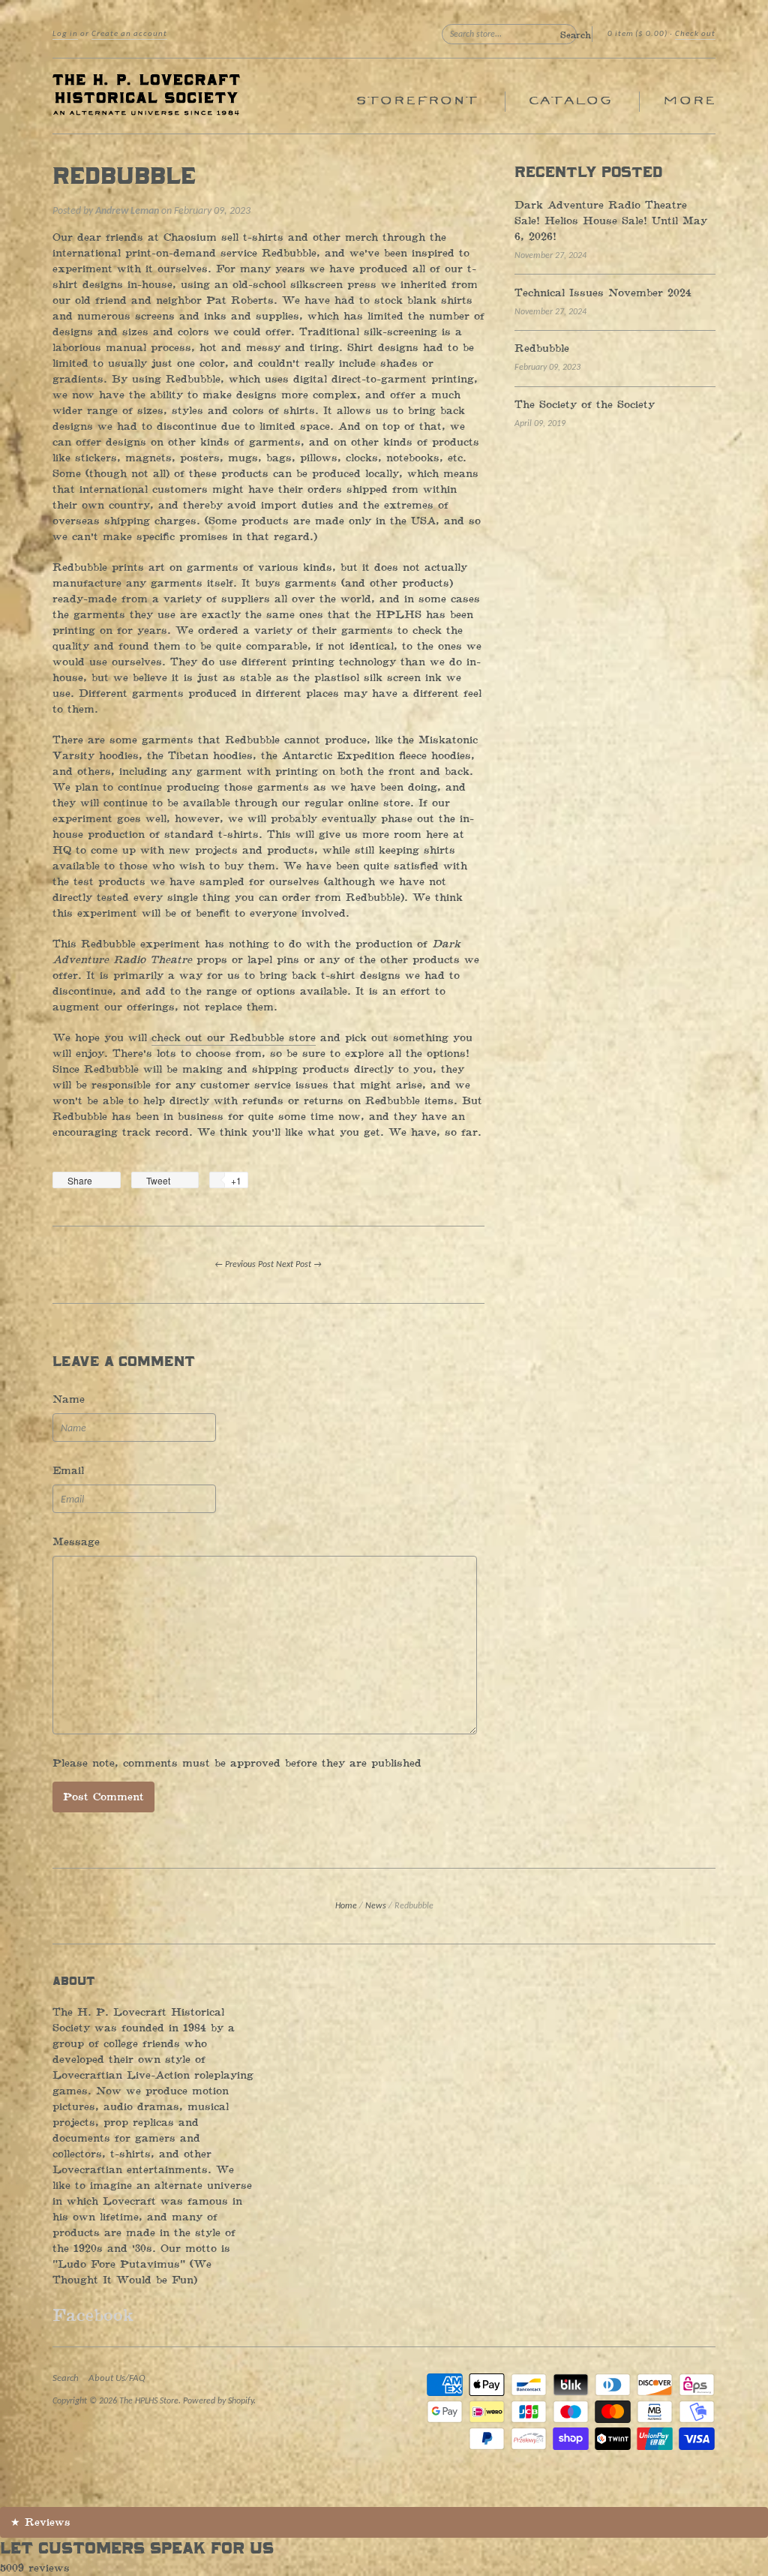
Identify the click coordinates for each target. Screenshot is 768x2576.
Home (346, 1906)
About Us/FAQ (117, 2378)
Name (69, 1399)
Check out (695, 34)
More (689, 101)
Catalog (570, 101)
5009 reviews (35, 2568)
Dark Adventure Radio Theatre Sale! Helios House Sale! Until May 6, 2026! (611, 221)
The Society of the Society (585, 405)
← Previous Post (244, 1265)
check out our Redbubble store (234, 1038)
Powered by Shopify (218, 2401)
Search (66, 2378)
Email (68, 1471)
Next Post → (299, 1265)
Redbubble (124, 177)
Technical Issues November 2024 (603, 293)
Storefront (417, 101)
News (376, 1906)
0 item (637, 34)
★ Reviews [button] (40, 2522)
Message (76, 1542)
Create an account (129, 34)
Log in (65, 34)
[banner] (190, 96)
